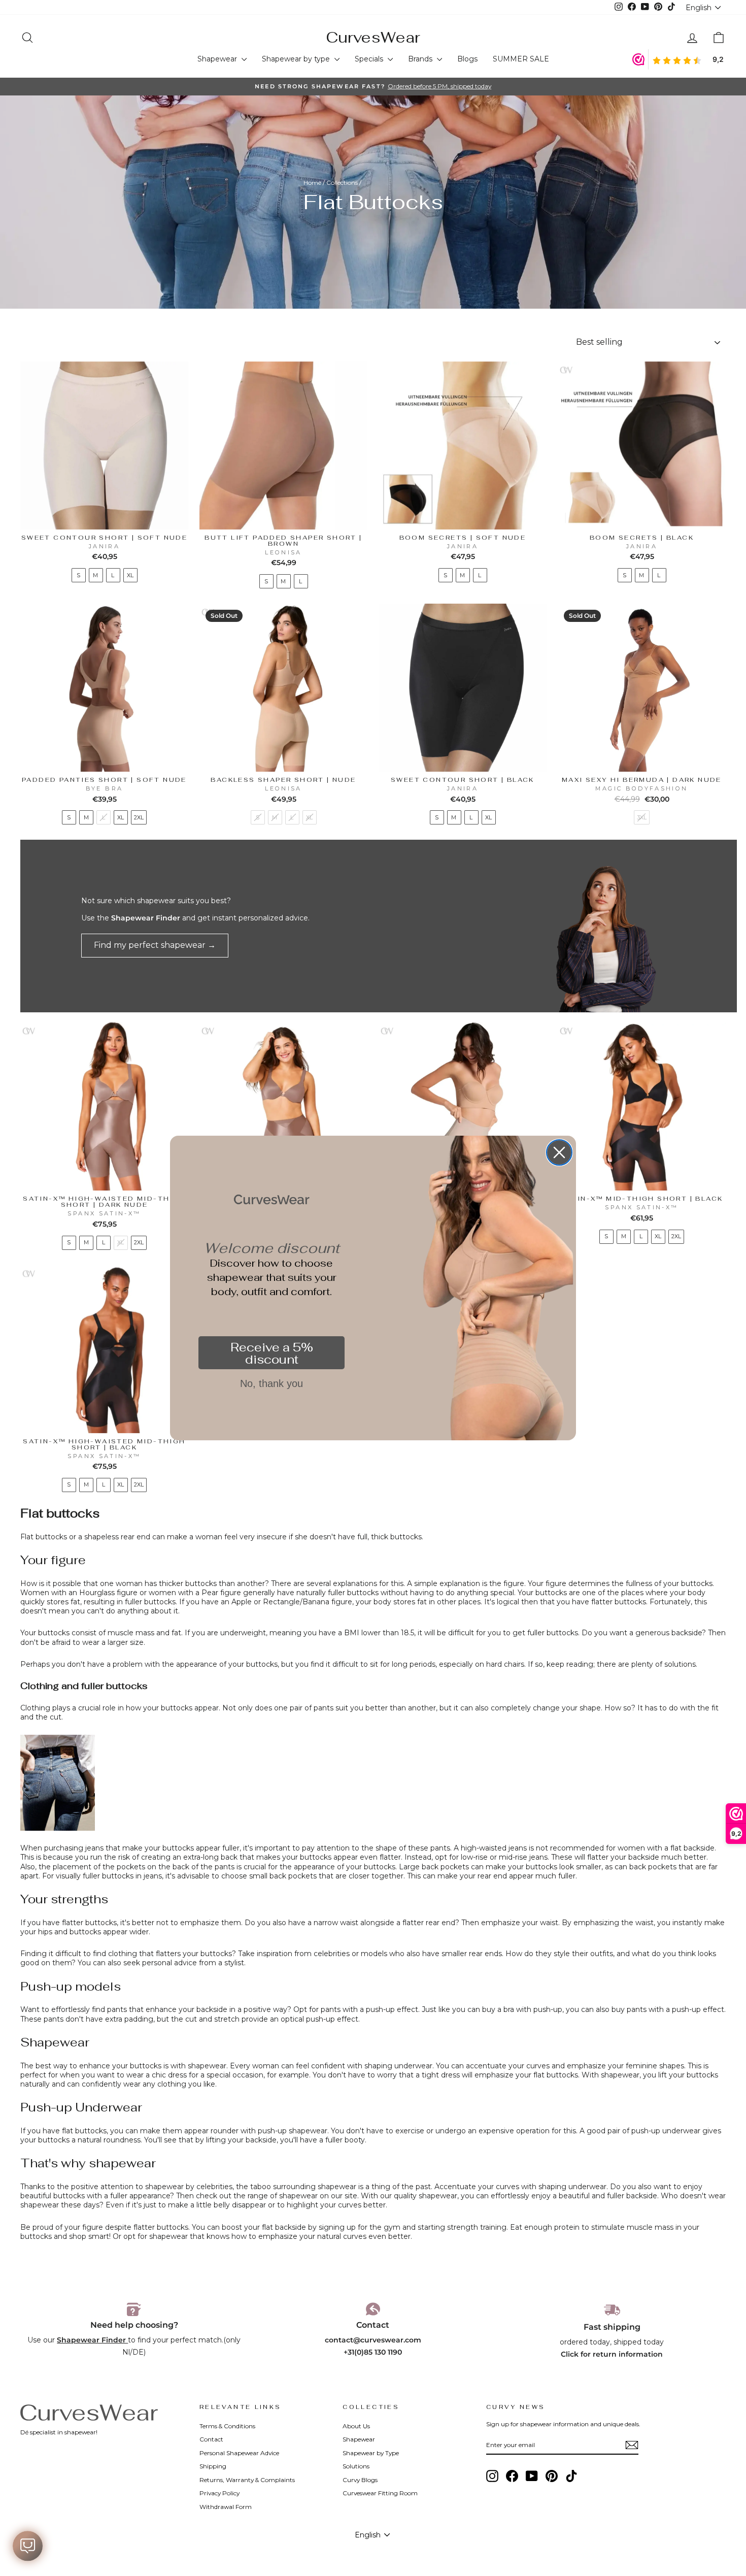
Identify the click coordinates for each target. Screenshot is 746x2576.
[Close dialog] (559, 1152)
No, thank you (272, 1383)
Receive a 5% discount (272, 1353)
